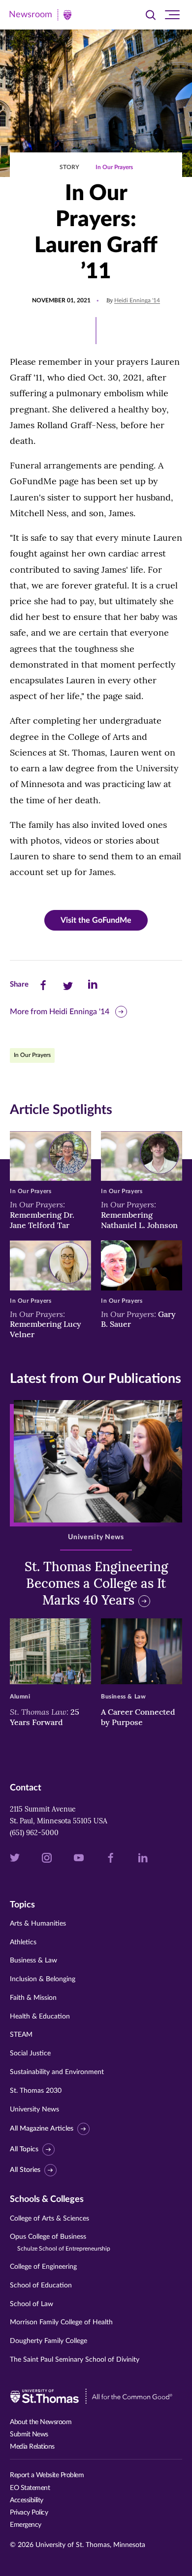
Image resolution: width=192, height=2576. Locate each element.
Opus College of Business (60, 2242)
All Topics (24, 2149)
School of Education (41, 2285)
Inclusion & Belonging (43, 1979)
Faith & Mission (33, 1998)
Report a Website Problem (47, 2475)
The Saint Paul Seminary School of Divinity (75, 2360)
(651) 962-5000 (34, 1833)
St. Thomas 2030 (36, 2091)
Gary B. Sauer (138, 1319)
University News (34, 2109)
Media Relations (32, 2447)
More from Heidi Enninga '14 (60, 1012)
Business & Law (33, 1961)
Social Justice (30, 2053)
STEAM (21, 2035)
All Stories (25, 2170)
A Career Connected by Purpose (138, 1717)
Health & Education (40, 2017)
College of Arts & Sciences (49, 2219)
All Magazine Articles (42, 2129)
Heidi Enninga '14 (137, 300)
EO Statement (30, 2488)
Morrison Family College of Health (61, 2322)
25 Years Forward (45, 1717)
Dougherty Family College (48, 2341)
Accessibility (27, 2500)
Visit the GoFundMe (96, 920)
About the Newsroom (41, 2422)
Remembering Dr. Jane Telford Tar (42, 1215)
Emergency (26, 2525)
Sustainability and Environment (57, 2072)
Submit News (29, 2434)
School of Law (32, 2304)
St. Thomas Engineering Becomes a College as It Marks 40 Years (96, 1583)
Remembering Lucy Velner (46, 1324)
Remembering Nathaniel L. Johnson (139, 1215)
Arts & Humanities (38, 1924)
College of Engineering (43, 2267)
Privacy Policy (29, 2513)
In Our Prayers (114, 167)
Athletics (23, 1942)
